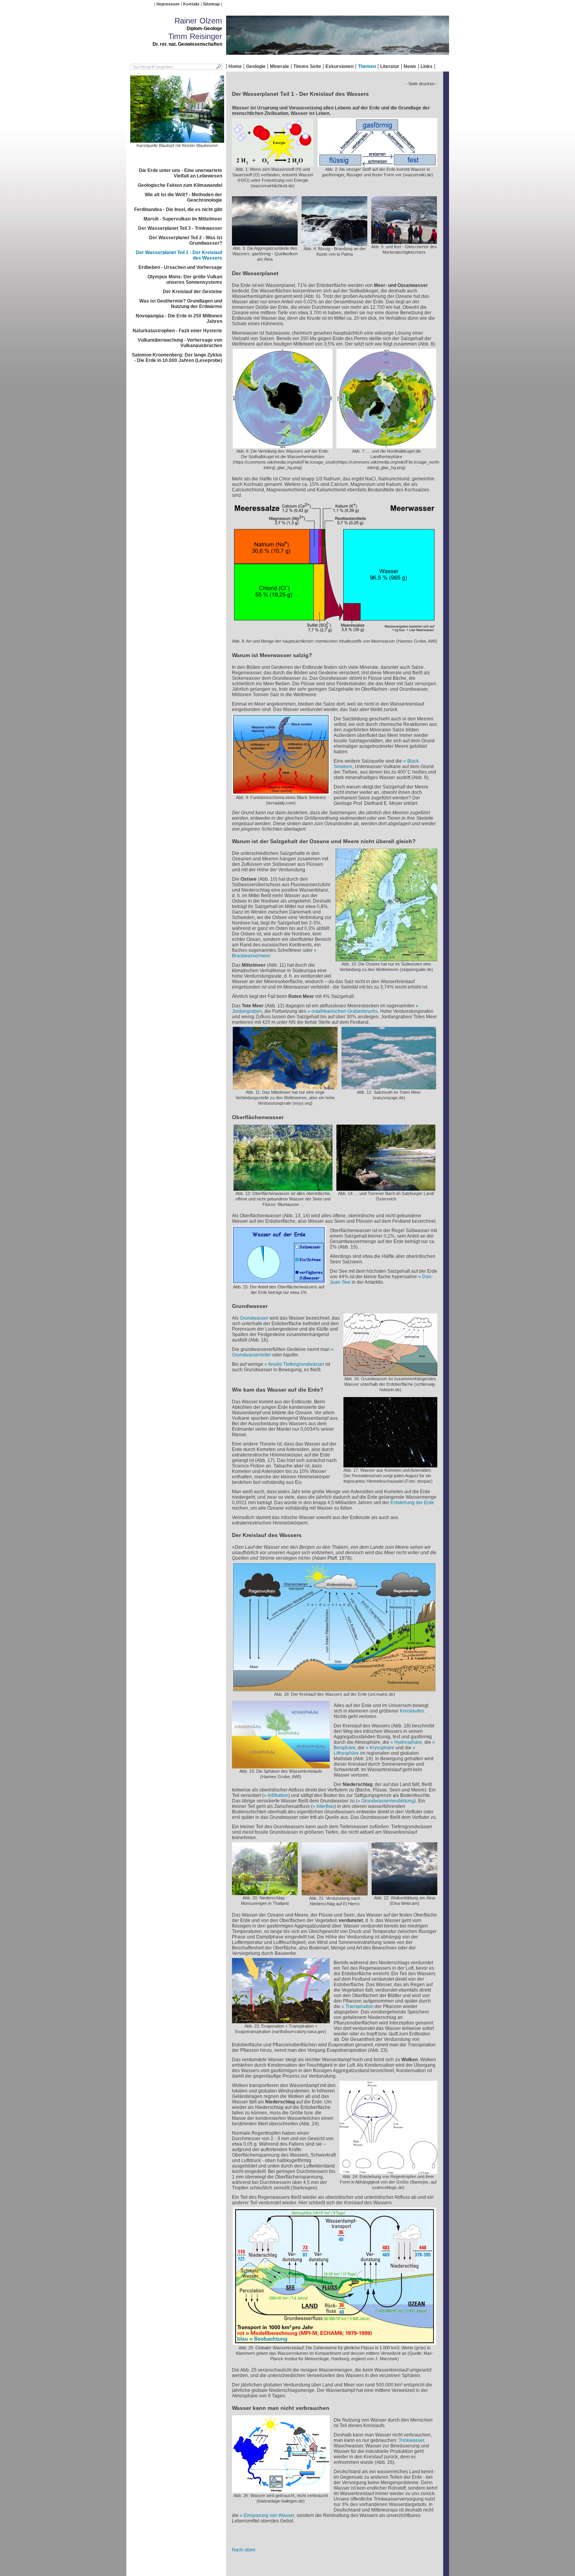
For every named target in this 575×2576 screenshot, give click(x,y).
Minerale (279, 66)
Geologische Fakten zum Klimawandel (180, 185)
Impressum (168, 4)
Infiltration (278, 1795)
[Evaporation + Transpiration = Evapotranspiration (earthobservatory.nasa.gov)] (281, 2021)
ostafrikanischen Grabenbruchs (345, 1011)
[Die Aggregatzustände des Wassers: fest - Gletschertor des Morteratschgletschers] (404, 241)
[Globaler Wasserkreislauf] (334, 2342)
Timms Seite (307, 66)
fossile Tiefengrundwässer (296, 1364)
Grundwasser (254, 1318)
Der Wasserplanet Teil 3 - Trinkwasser (180, 228)
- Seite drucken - (421, 84)
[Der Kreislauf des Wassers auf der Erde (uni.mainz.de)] (334, 1689)
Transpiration (359, 2006)
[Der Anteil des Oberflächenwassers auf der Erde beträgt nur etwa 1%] (279, 1281)
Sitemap (211, 4)
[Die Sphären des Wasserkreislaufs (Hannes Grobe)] (281, 1766)
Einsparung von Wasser (269, 2515)
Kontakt (191, 4)
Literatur (390, 66)
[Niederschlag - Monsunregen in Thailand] (265, 1892)
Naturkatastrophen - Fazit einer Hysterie (177, 331)
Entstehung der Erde (412, 1503)
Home (235, 66)
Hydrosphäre (408, 1742)
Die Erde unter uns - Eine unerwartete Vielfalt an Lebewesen (181, 173)
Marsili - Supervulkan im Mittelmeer (183, 219)
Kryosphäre (382, 1748)
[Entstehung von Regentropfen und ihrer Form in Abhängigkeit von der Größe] (388, 2171)
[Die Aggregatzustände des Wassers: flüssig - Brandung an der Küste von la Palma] (334, 243)
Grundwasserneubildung (388, 1801)
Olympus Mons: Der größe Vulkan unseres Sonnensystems (185, 279)
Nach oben (244, 2550)
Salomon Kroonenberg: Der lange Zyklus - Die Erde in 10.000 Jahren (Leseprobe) (177, 358)
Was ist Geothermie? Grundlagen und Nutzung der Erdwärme (181, 304)
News (410, 66)
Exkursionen (340, 66)
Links (427, 66)
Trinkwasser (411, 2440)
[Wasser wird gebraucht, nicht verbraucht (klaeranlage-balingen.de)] (281, 2490)
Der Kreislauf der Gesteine (192, 292)
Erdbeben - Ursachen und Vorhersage (180, 267)
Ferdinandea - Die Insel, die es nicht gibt (178, 210)
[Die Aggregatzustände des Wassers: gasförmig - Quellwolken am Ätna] (265, 243)
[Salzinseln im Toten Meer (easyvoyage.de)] (389, 1087)
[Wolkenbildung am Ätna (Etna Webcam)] (404, 1892)
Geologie (256, 66)
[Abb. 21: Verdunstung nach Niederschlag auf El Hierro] (335, 1893)
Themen (367, 66)
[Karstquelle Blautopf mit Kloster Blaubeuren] (177, 140)
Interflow (325, 1806)
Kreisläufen (412, 1711)
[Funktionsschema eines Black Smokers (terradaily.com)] (281, 792)
